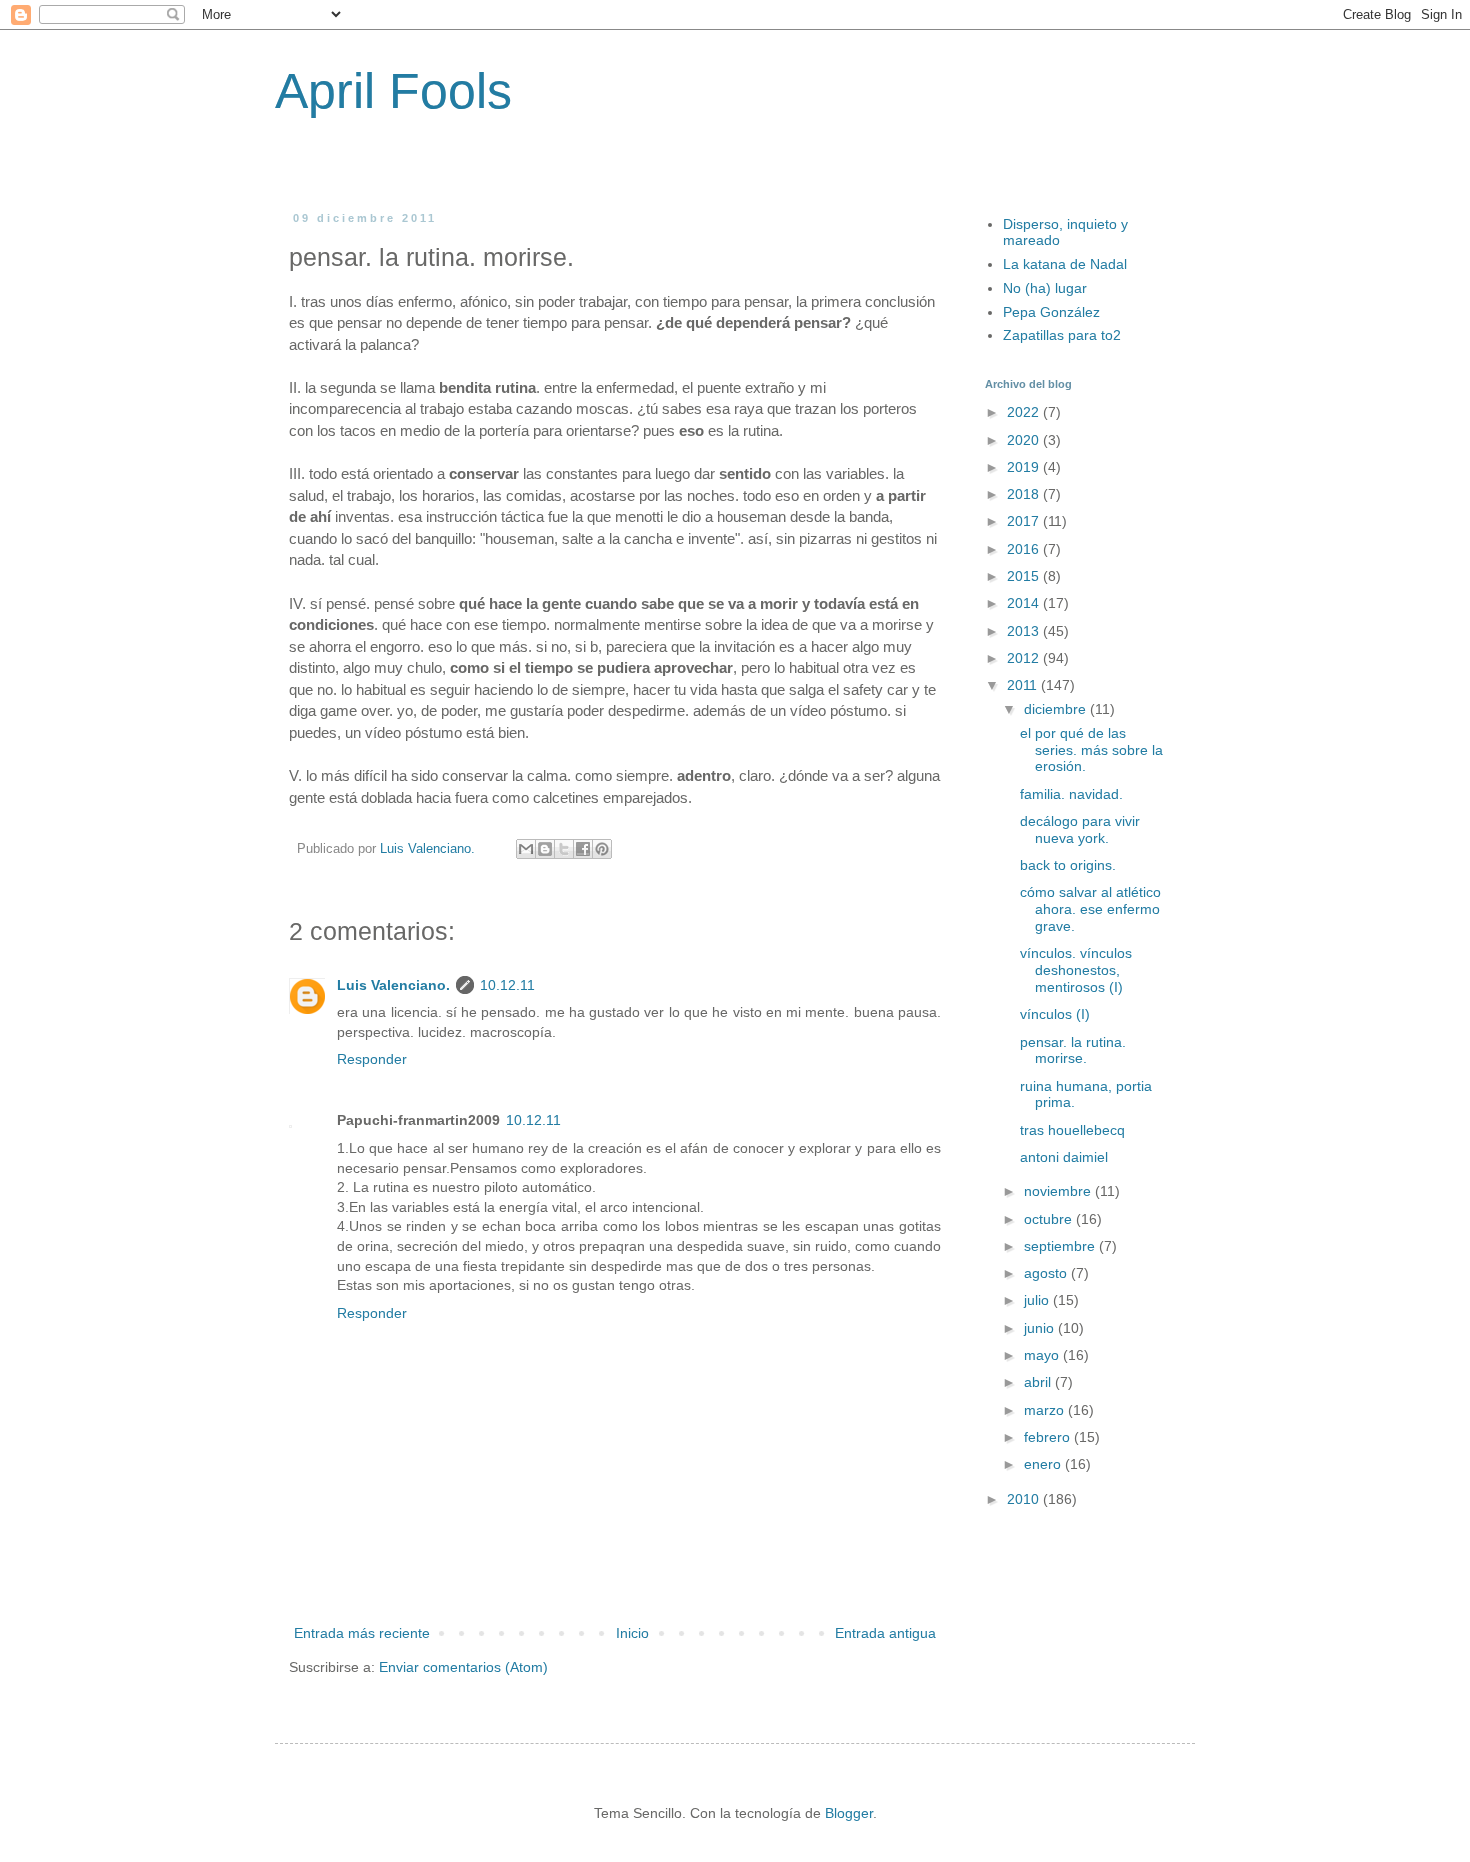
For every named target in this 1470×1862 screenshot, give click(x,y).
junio (1041, 1328)
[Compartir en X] (564, 849)
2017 (1025, 521)
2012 (1025, 658)
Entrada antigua (885, 1633)
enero (1044, 1464)
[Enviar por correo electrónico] (526, 849)
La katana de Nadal (1065, 264)
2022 (1025, 412)
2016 (1025, 549)
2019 (1025, 467)
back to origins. (1068, 865)
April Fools (393, 91)
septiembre (1061, 1246)
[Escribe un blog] (545, 849)
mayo (1043, 1355)
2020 (1025, 440)
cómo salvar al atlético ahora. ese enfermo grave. (1090, 909)
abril (1039, 1382)
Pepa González (1051, 312)
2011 (1024, 685)
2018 (1025, 494)
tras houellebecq (1072, 1130)
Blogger (849, 1813)
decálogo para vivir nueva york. (1080, 829)
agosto (1047, 1273)
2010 (1025, 1499)
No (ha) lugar (1045, 288)
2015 (1025, 576)
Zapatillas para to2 (1062, 335)
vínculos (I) (1055, 1014)
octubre (1050, 1219)
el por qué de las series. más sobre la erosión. (1091, 750)
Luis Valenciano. (393, 985)
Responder (372, 1059)
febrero (1049, 1437)
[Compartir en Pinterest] (602, 849)
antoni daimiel (1064, 1157)
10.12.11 (507, 985)
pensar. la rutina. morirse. (1073, 1050)
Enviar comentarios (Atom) (463, 1667)
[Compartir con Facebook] (583, 849)
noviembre (1059, 1191)
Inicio (632, 1633)
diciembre (1057, 709)
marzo (1046, 1410)
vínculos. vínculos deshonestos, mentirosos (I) (1076, 970)
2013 (1025, 631)
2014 (1025, 603)
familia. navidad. (1071, 794)
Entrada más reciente (362, 1633)
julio (1038, 1300)
